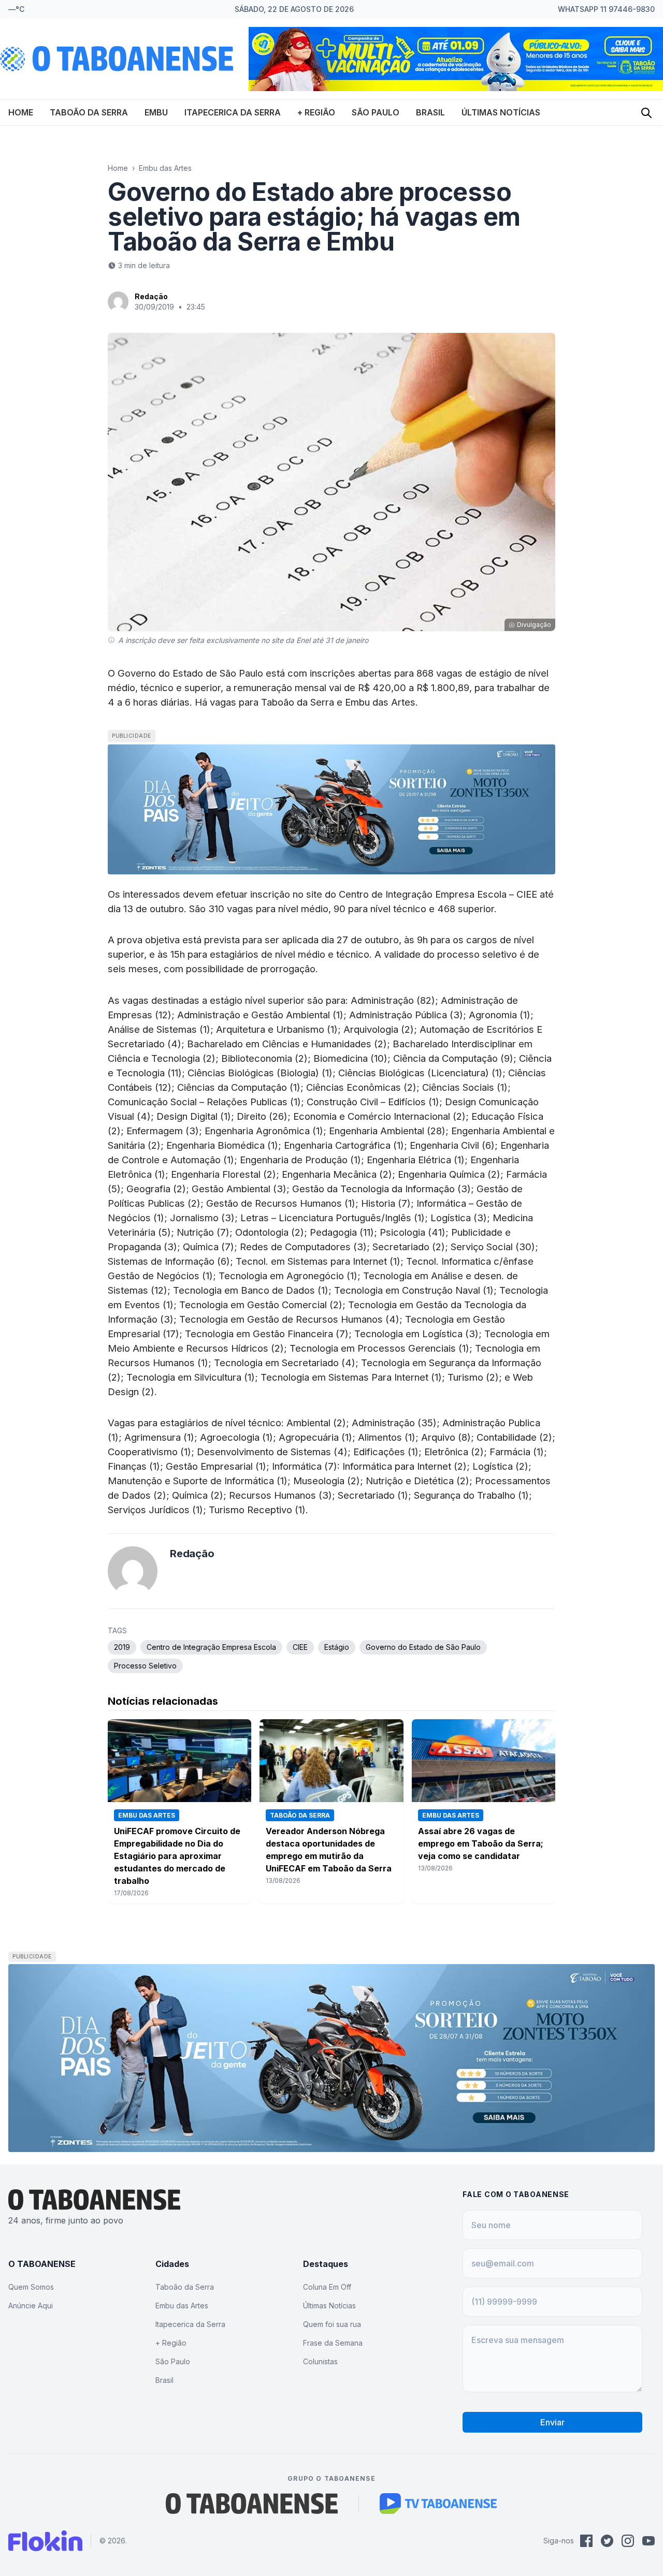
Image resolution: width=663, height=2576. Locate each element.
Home (21, 112)
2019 (122, 1647)
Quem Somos (31, 2287)
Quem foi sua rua (332, 2324)
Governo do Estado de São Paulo (423, 1647)
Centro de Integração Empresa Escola (423, 894)
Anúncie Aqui (31, 2306)
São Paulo (376, 112)
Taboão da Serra (89, 112)
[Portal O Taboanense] (252, 2504)
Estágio (337, 1647)
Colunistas (320, 2361)
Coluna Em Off (327, 2287)
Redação (151, 296)
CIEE (300, 1647)
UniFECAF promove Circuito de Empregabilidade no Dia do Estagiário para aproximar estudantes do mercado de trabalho (177, 1856)
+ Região (316, 112)
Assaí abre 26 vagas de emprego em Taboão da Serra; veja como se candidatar (481, 1843)
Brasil (430, 112)
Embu (156, 112)
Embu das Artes (165, 168)
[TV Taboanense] (438, 2504)
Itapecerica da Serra (233, 112)
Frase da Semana (333, 2343)
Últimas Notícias (501, 112)
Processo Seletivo (145, 1666)
